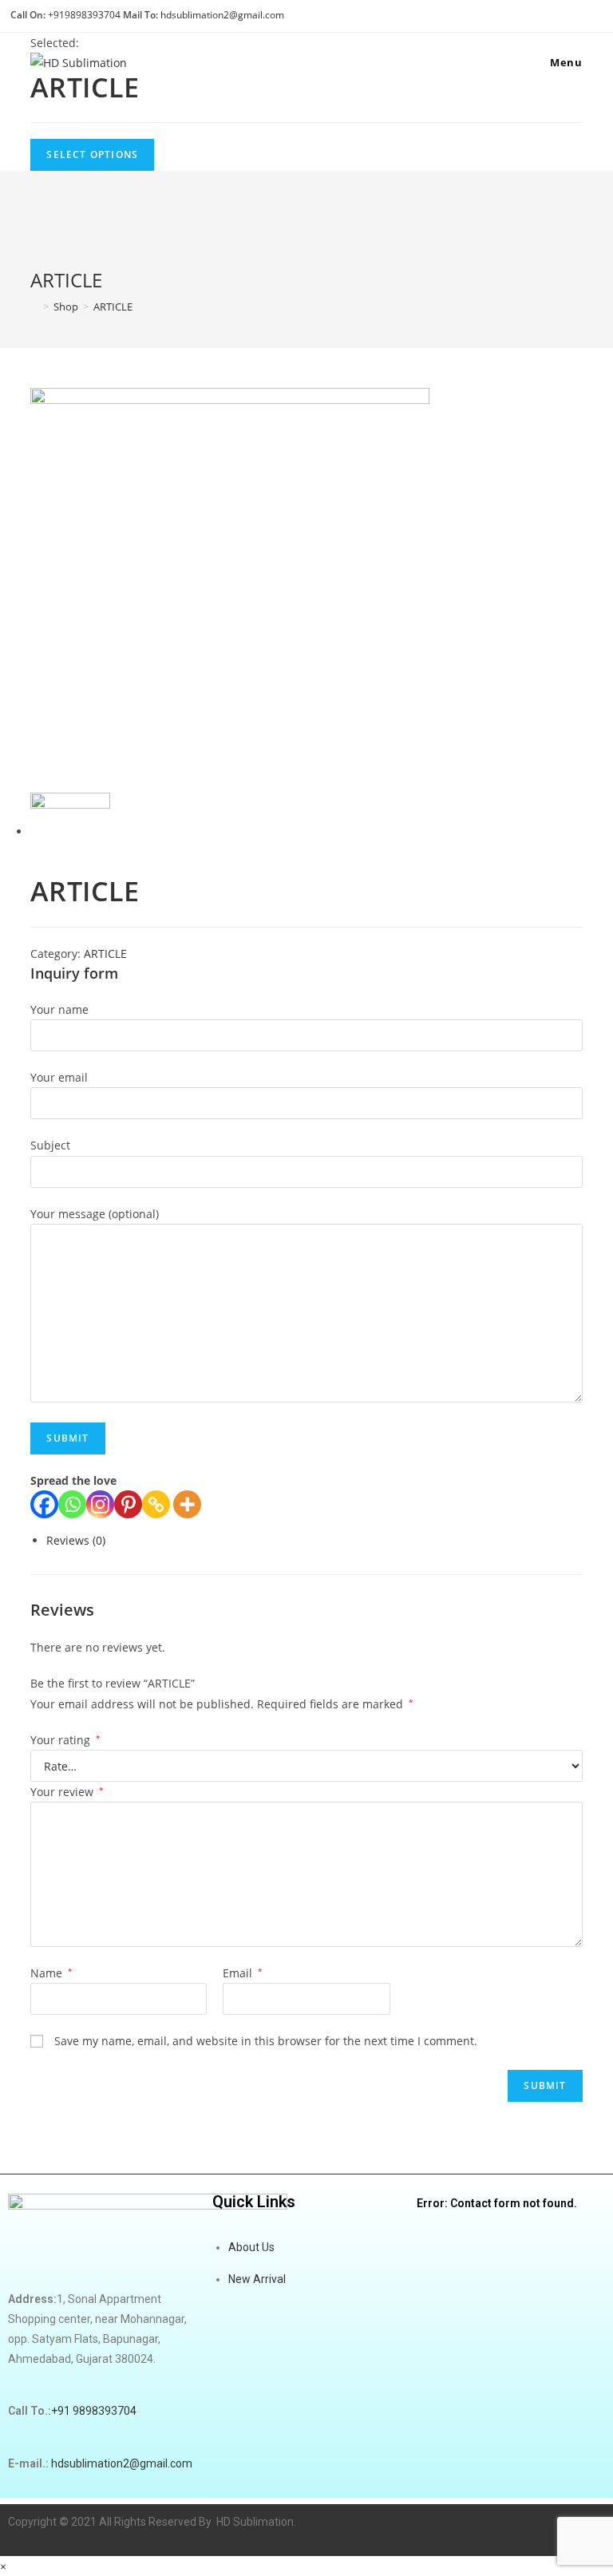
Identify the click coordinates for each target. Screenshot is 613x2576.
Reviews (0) (76, 1540)
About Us (251, 2247)
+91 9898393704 (94, 2411)
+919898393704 (84, 15)
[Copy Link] (156, 1504)
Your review (67, 1792)
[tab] (314, 1540)
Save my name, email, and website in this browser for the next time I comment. (266, 2041)
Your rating (65, 1740)
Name (51, 1973)
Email (243, 1973)
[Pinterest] (128, 1504)
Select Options (92, 154)
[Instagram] (100, 1504)
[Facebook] (44, 1504)
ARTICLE (113, 307)
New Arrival (257, 2279)
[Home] (34, 307)
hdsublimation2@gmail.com (222, 15)
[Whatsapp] (72, 1504)
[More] (187, 1504)
